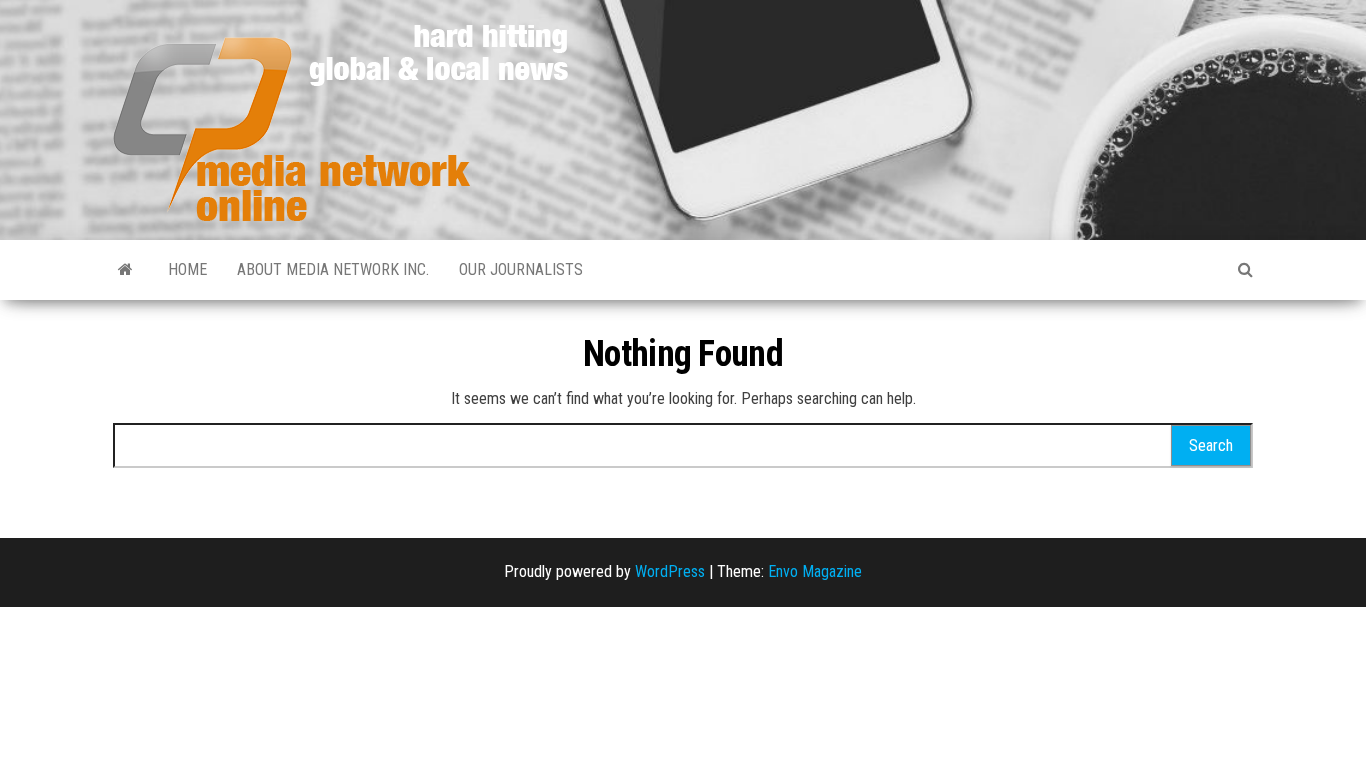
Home (187, 269)
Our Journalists (521, 269)
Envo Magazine (815, 571)
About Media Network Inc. (333, 269)
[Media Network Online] (125, 270)
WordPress (670, 571)
